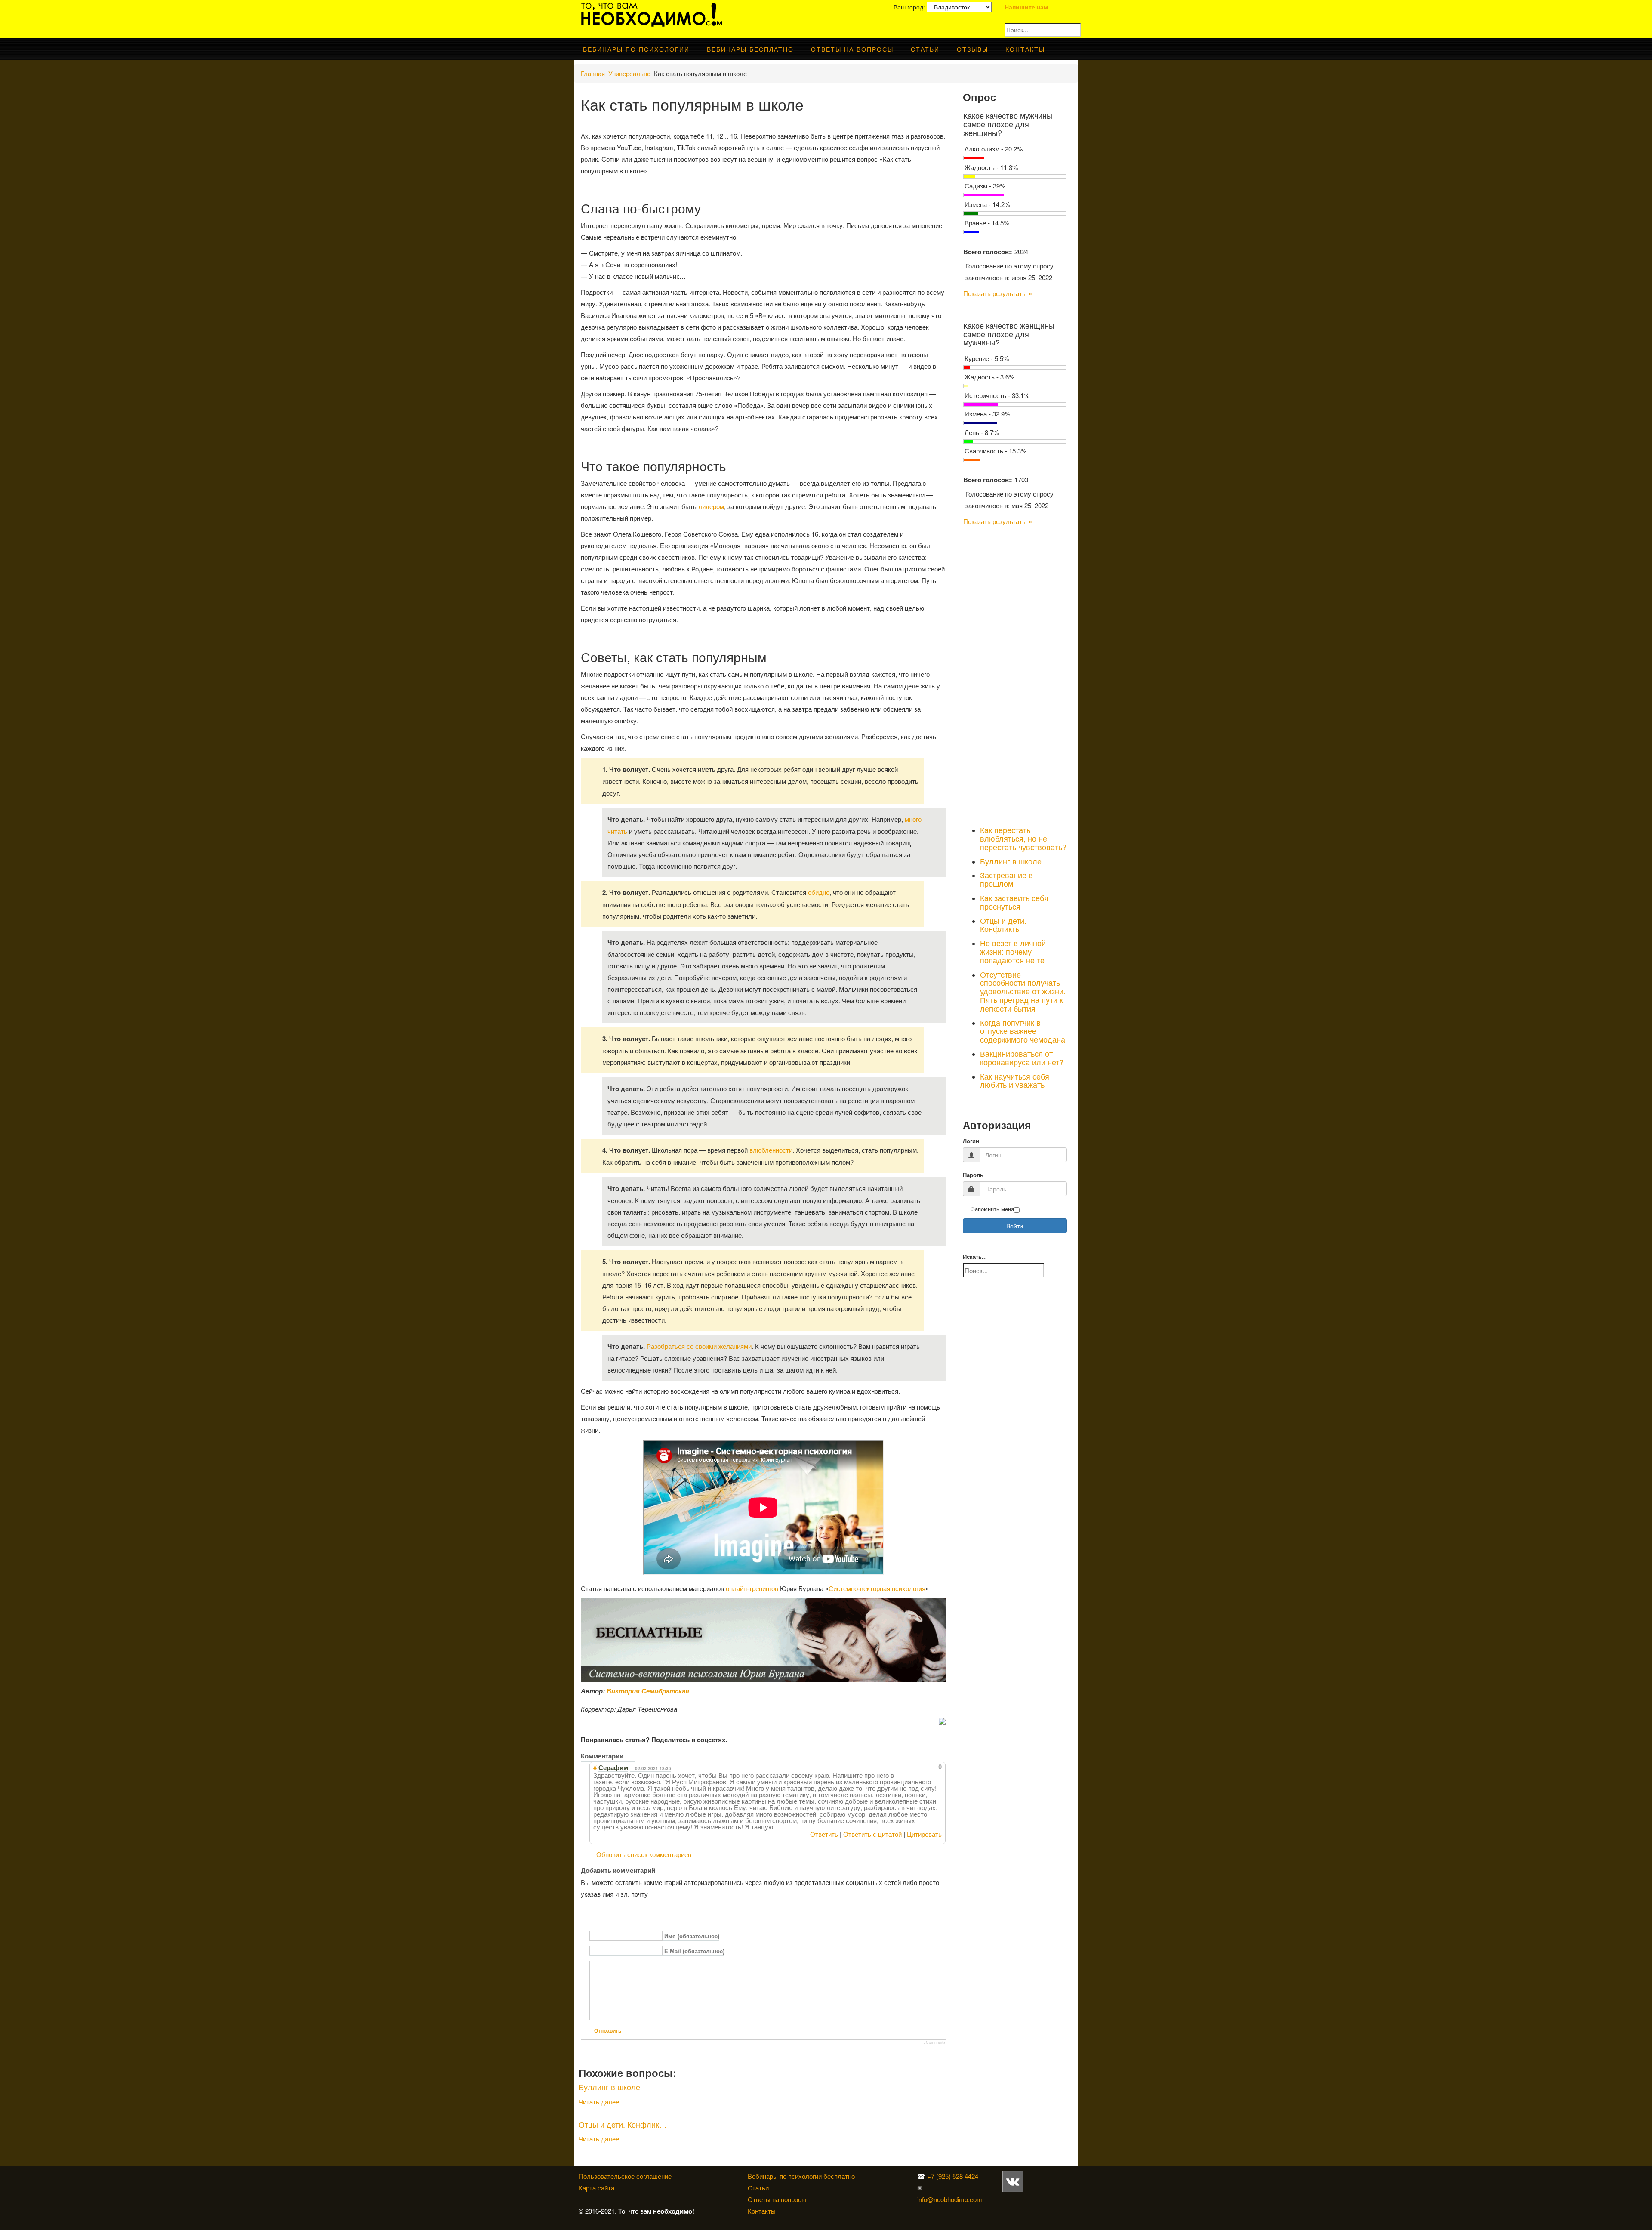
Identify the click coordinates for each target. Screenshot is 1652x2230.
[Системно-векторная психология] (1013, 2181)
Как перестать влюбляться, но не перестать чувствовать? (1023, 838)
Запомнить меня (993, 1209)
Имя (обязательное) (692, 1936)
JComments (935, 2042)
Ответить (824, 1834)
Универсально (629, 73)
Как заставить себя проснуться (1014, 902)
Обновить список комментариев (644, 1854)
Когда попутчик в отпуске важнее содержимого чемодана (1023, 1031)
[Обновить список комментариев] (630, 1756)
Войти (1015, 1226)
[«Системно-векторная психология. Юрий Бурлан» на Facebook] (1002, 2199)
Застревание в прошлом (1006, 879)
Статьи (925, 49)
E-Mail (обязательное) (694, 1951)
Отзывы (972, 49)
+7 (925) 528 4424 (953, 2176)
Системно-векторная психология (877, 1588)
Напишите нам (1026, 7)
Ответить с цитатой (872, 1834)
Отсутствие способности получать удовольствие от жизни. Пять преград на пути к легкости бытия (1023, 991)
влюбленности (771, 1150)
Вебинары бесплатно (750, 49)
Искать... (975, 1257)
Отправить (608, 2031)
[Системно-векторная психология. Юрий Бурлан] (1025, 2181)
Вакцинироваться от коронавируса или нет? (1022, 1058)
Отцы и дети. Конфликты (1003, 925)
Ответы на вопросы (852, 49)
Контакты (1025, 49)
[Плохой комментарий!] (914, 1767)
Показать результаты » (998, 293)
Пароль (973, 1175)
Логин (971, 1141)
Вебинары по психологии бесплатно (801, 2176)
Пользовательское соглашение (625, 2176)
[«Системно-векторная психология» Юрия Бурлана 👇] (1004, 2199)
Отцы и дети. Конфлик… (623, 2124)
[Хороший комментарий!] (906, 1767)
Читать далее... (601, 2102)
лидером (711, 506)
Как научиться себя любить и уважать (1015, 1080)
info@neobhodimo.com (950, 2199)
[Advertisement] (1015, 674)
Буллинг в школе (609, 2087)
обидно (819, 892)
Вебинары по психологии (636, 49)
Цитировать (924, 1834)
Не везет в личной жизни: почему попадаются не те (1013, 951)
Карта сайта (596, 2188)
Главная (593, 73)
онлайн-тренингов (752, 1588)
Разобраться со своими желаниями (699, 1346)
